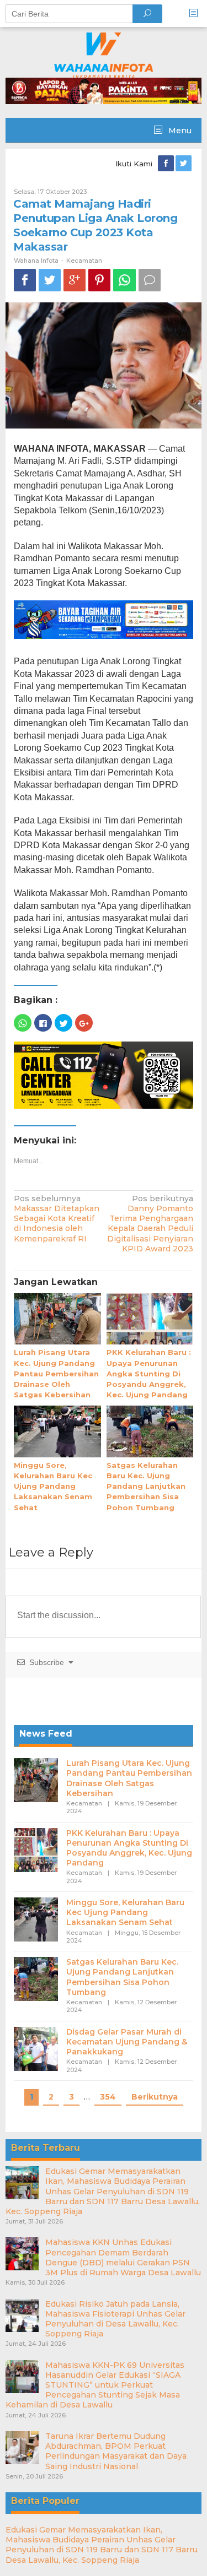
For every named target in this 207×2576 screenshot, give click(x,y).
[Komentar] (150, 280)
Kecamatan (84, 261)
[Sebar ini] (25, 280)
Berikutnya (155, 2097)
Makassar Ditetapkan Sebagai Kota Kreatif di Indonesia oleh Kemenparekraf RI (57, 1219)
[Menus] (197, 13)
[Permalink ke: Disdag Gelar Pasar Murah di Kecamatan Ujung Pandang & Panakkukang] (36, 2048)
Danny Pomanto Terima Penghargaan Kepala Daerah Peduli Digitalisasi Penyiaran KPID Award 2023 (150, 1224)
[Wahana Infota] (104, 55)
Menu (179, 131)
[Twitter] (184, 164)
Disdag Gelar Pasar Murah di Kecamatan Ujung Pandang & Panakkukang (127, 2042)
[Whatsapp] (124, 280)
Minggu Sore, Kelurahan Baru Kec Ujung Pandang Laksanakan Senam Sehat (53, 1486)
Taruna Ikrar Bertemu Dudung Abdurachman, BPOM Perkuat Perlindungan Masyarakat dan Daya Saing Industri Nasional (116, 2451)
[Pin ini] (99, 280)
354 (108, 2097)
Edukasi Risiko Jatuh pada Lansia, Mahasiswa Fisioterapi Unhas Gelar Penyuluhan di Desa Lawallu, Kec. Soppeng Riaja (115, 2319)
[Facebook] (167, 164)
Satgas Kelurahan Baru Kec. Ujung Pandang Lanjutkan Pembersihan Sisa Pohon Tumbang (146, 1486)
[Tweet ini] (50, 280)
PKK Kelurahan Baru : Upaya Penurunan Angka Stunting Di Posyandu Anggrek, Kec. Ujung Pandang (149, 1373)
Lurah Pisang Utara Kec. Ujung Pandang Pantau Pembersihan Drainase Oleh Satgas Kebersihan (56, 1373)
